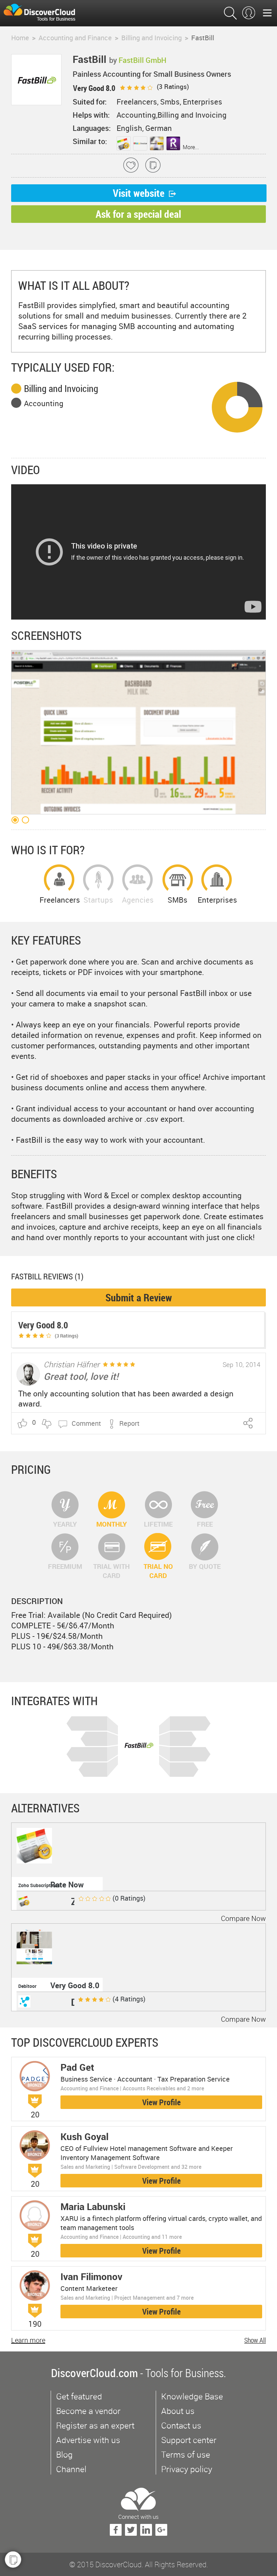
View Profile (161, 2102)
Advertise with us (88, 2440)
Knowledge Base (192, 2396)
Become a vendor (88, 2411)
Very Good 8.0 (75, 1985)
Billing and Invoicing (61, 388)
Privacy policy (187, 2469)
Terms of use (186, 2454)
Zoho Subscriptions (39, 1885)
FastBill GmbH (143, 60)
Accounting (44, 403)
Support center (189, 2440)
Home (20, 38)
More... (191, 147)
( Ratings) (172, 87)
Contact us (181, 2425)
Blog (64, 2454)
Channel (71, 2469)
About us (178, 2411)
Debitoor (27, 1986)
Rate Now (67, 1885)
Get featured (79, 2396)
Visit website (139, 193)
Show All (255, 2340)
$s (44, 13)
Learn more (28, 2340)
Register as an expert (95, 2425)
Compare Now (243, 1918)
